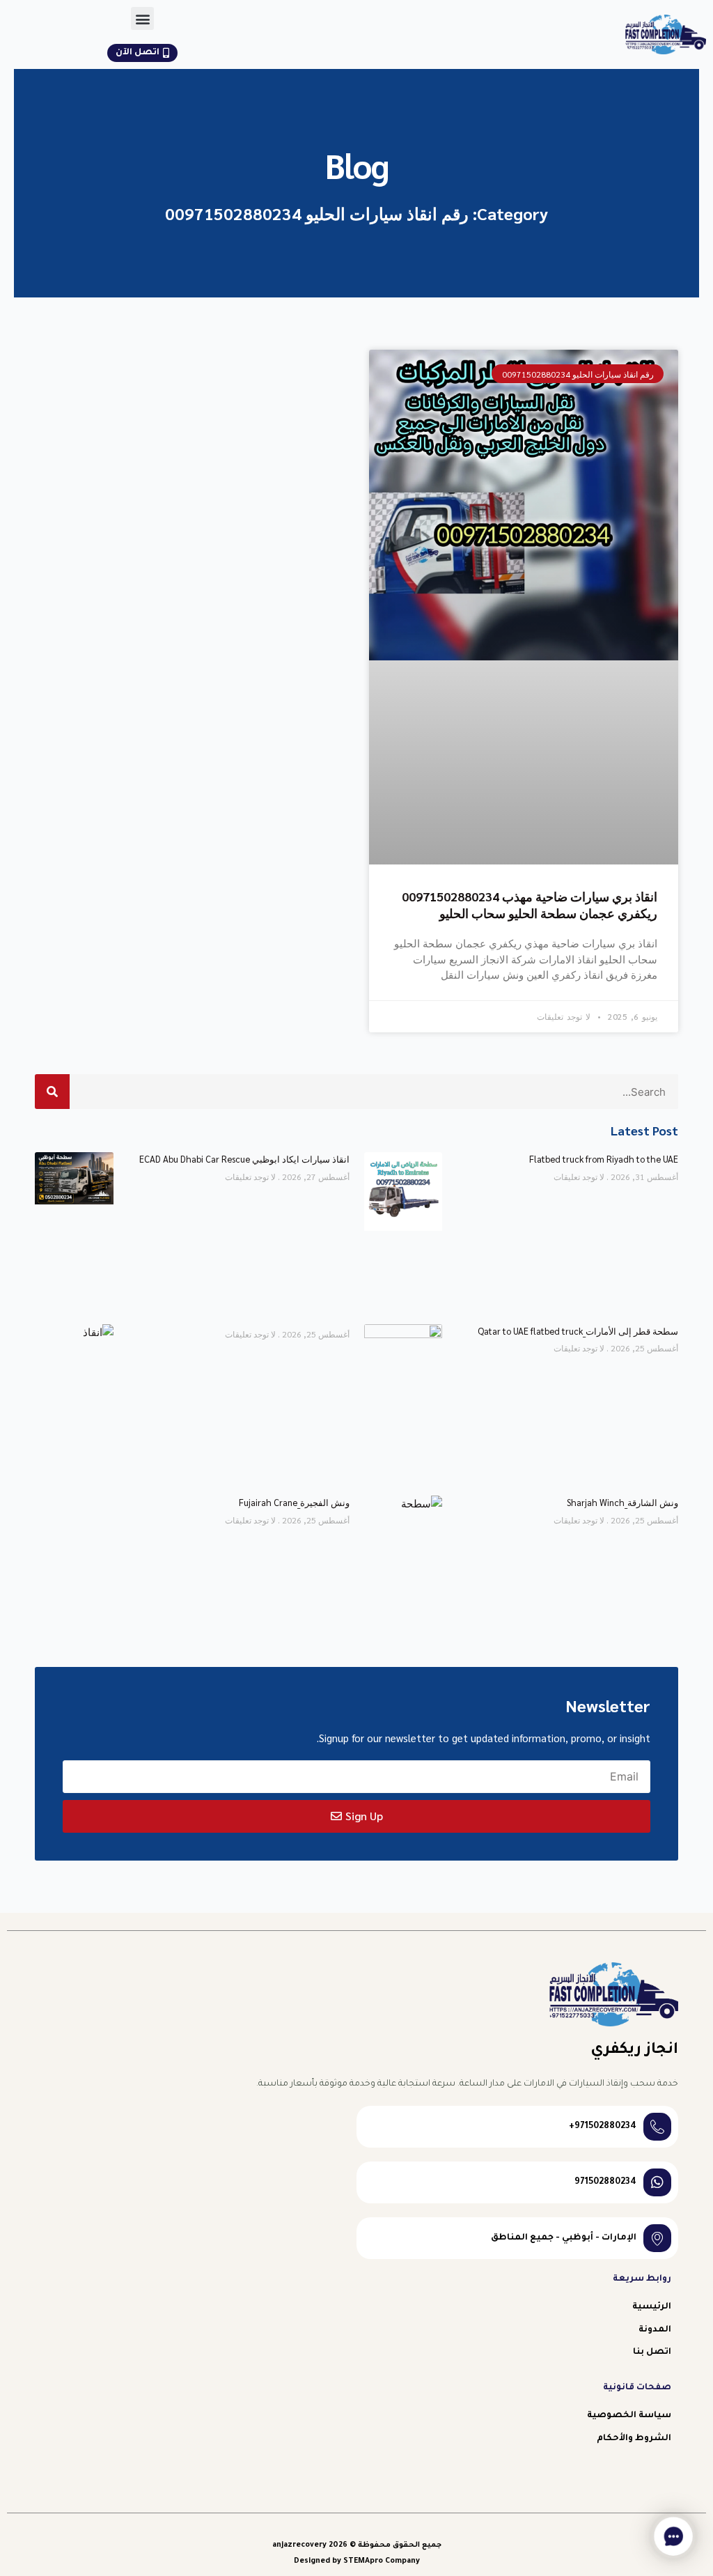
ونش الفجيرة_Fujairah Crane (294, 1502)
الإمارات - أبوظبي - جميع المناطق (564, 2238)
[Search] (52, 1092)
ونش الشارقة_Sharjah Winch (622, 1502)
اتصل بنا (652, 2352)
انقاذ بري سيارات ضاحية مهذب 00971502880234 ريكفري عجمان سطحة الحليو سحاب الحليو (530, 904)
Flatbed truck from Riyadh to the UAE (604, 1159)
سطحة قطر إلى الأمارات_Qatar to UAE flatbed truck (578, 1331)
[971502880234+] (657, 2127)
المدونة (655, 2330)
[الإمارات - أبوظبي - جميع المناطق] (657, 2238)
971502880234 (605, 2182)
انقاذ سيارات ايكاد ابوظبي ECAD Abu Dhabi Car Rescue (244, 1159)
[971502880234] (657, 2182)
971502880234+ (603, 2127)
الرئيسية (652, 2307)
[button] (142, 18)
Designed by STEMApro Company (357, 2561)
